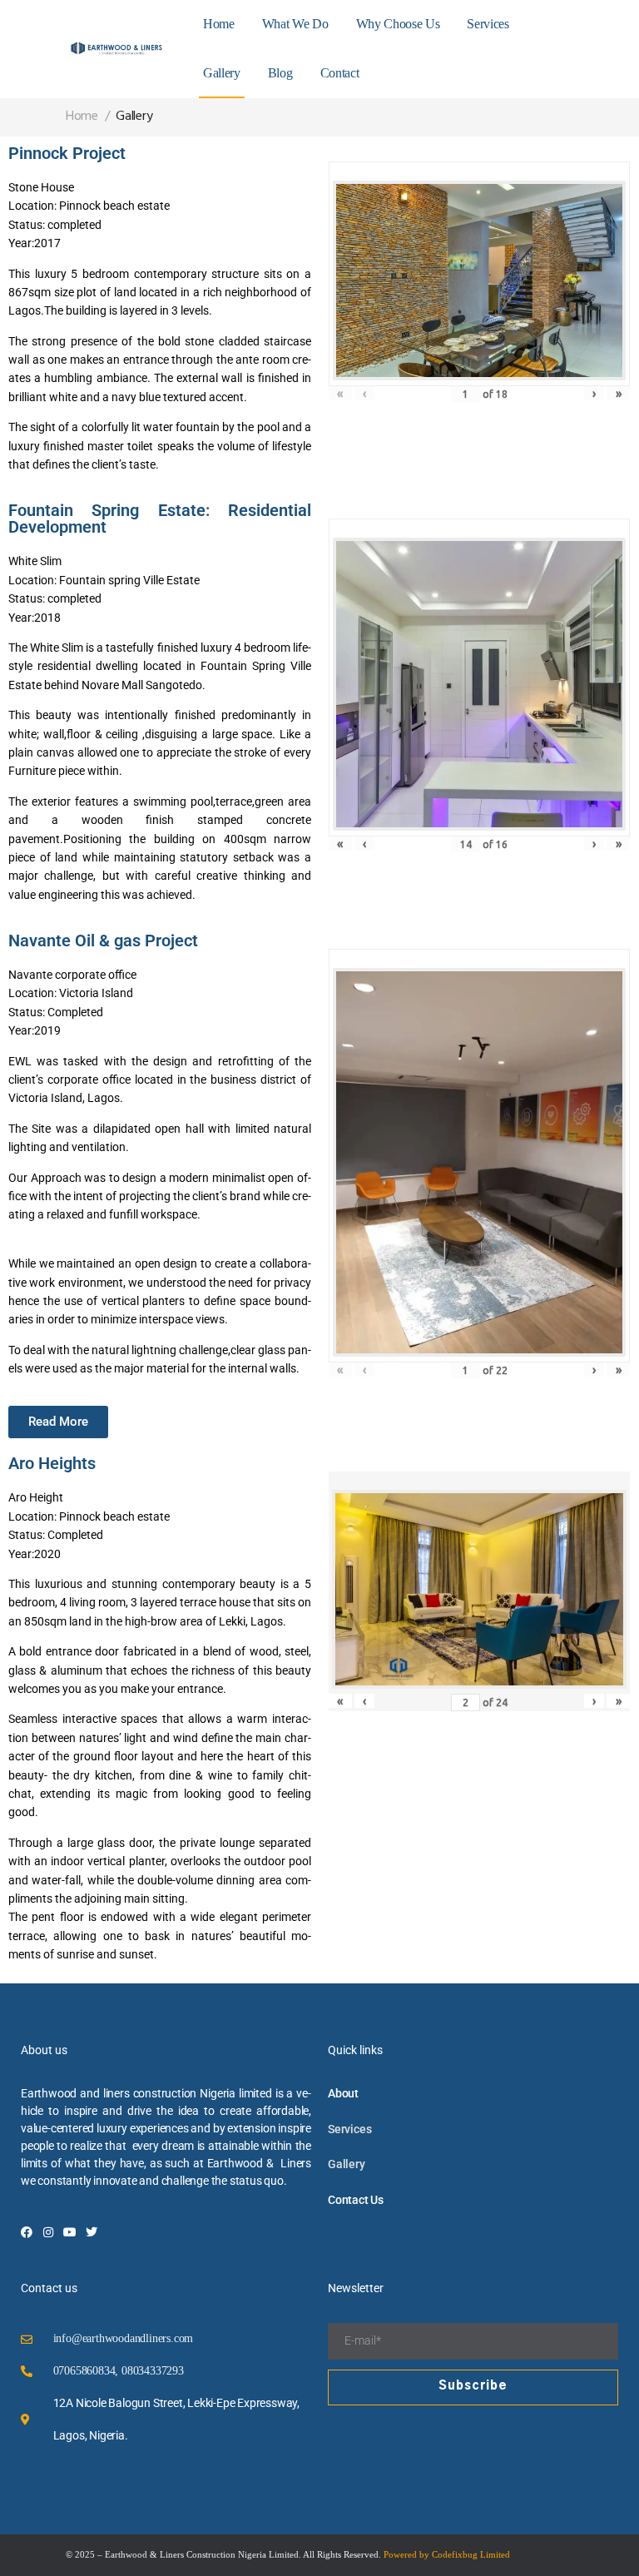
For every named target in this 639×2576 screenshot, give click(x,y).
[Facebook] (27, 2232)
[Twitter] (92, 2232)
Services (488, 24)
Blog (280, 73)
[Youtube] (70, 2232)
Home (219, 24)
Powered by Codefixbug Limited (447, 2554)
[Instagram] (48, 2232)
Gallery (222, 73)
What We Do (295, 24)
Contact (340, 73)
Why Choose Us (398, 24)
